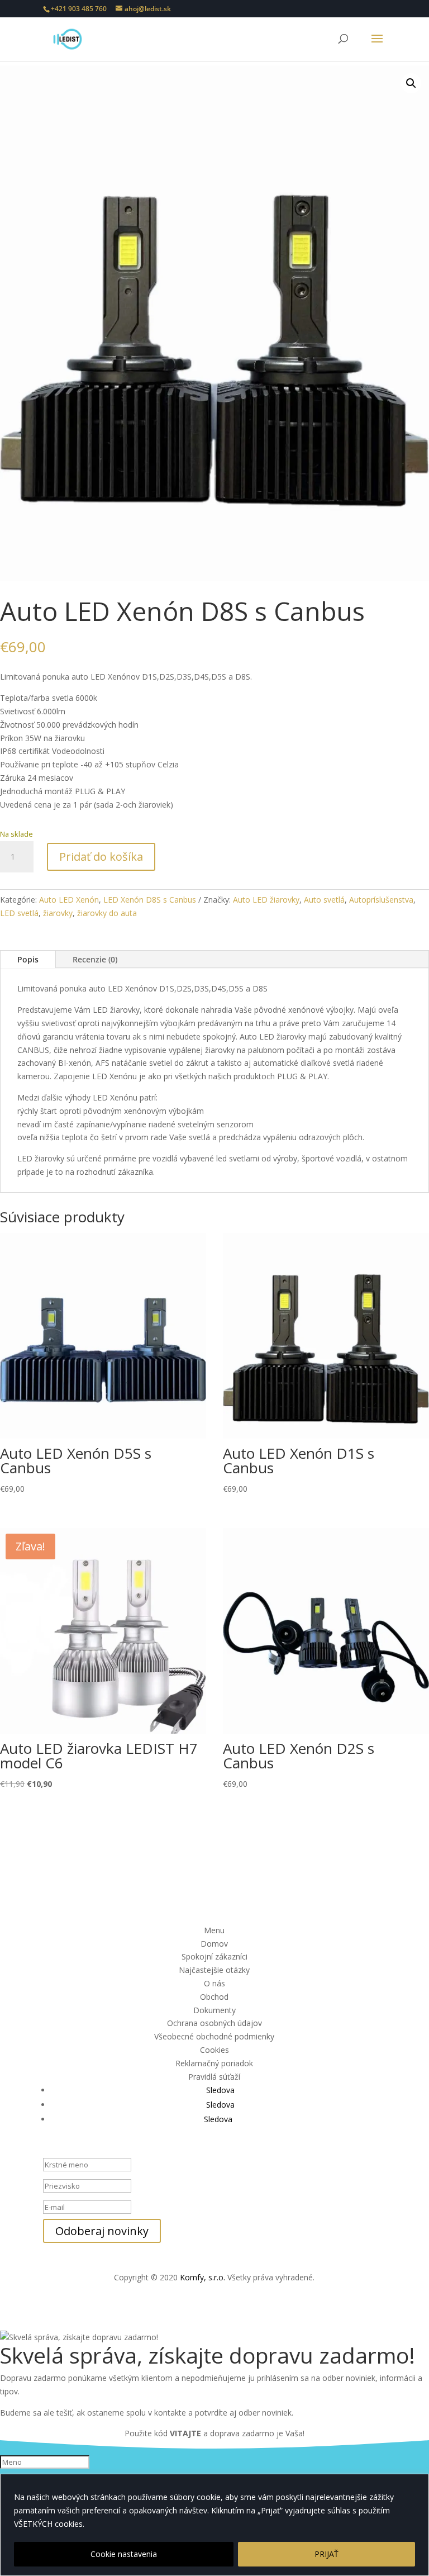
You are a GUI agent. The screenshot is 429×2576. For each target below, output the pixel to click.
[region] (214, 2525)
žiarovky (58, 913)
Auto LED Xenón (69, 900)
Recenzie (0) (95, 959)
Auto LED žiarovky (266, 900)
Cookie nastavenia (124, 2554)
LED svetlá (19, 913)
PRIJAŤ (326, 2554)
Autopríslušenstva (381, 900)
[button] (411, 83)
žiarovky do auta (107, 913)
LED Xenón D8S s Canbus (150, 900)
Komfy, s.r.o (202, 2277)
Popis (28, 959)
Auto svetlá (324, 900)
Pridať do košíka (101, 857)
